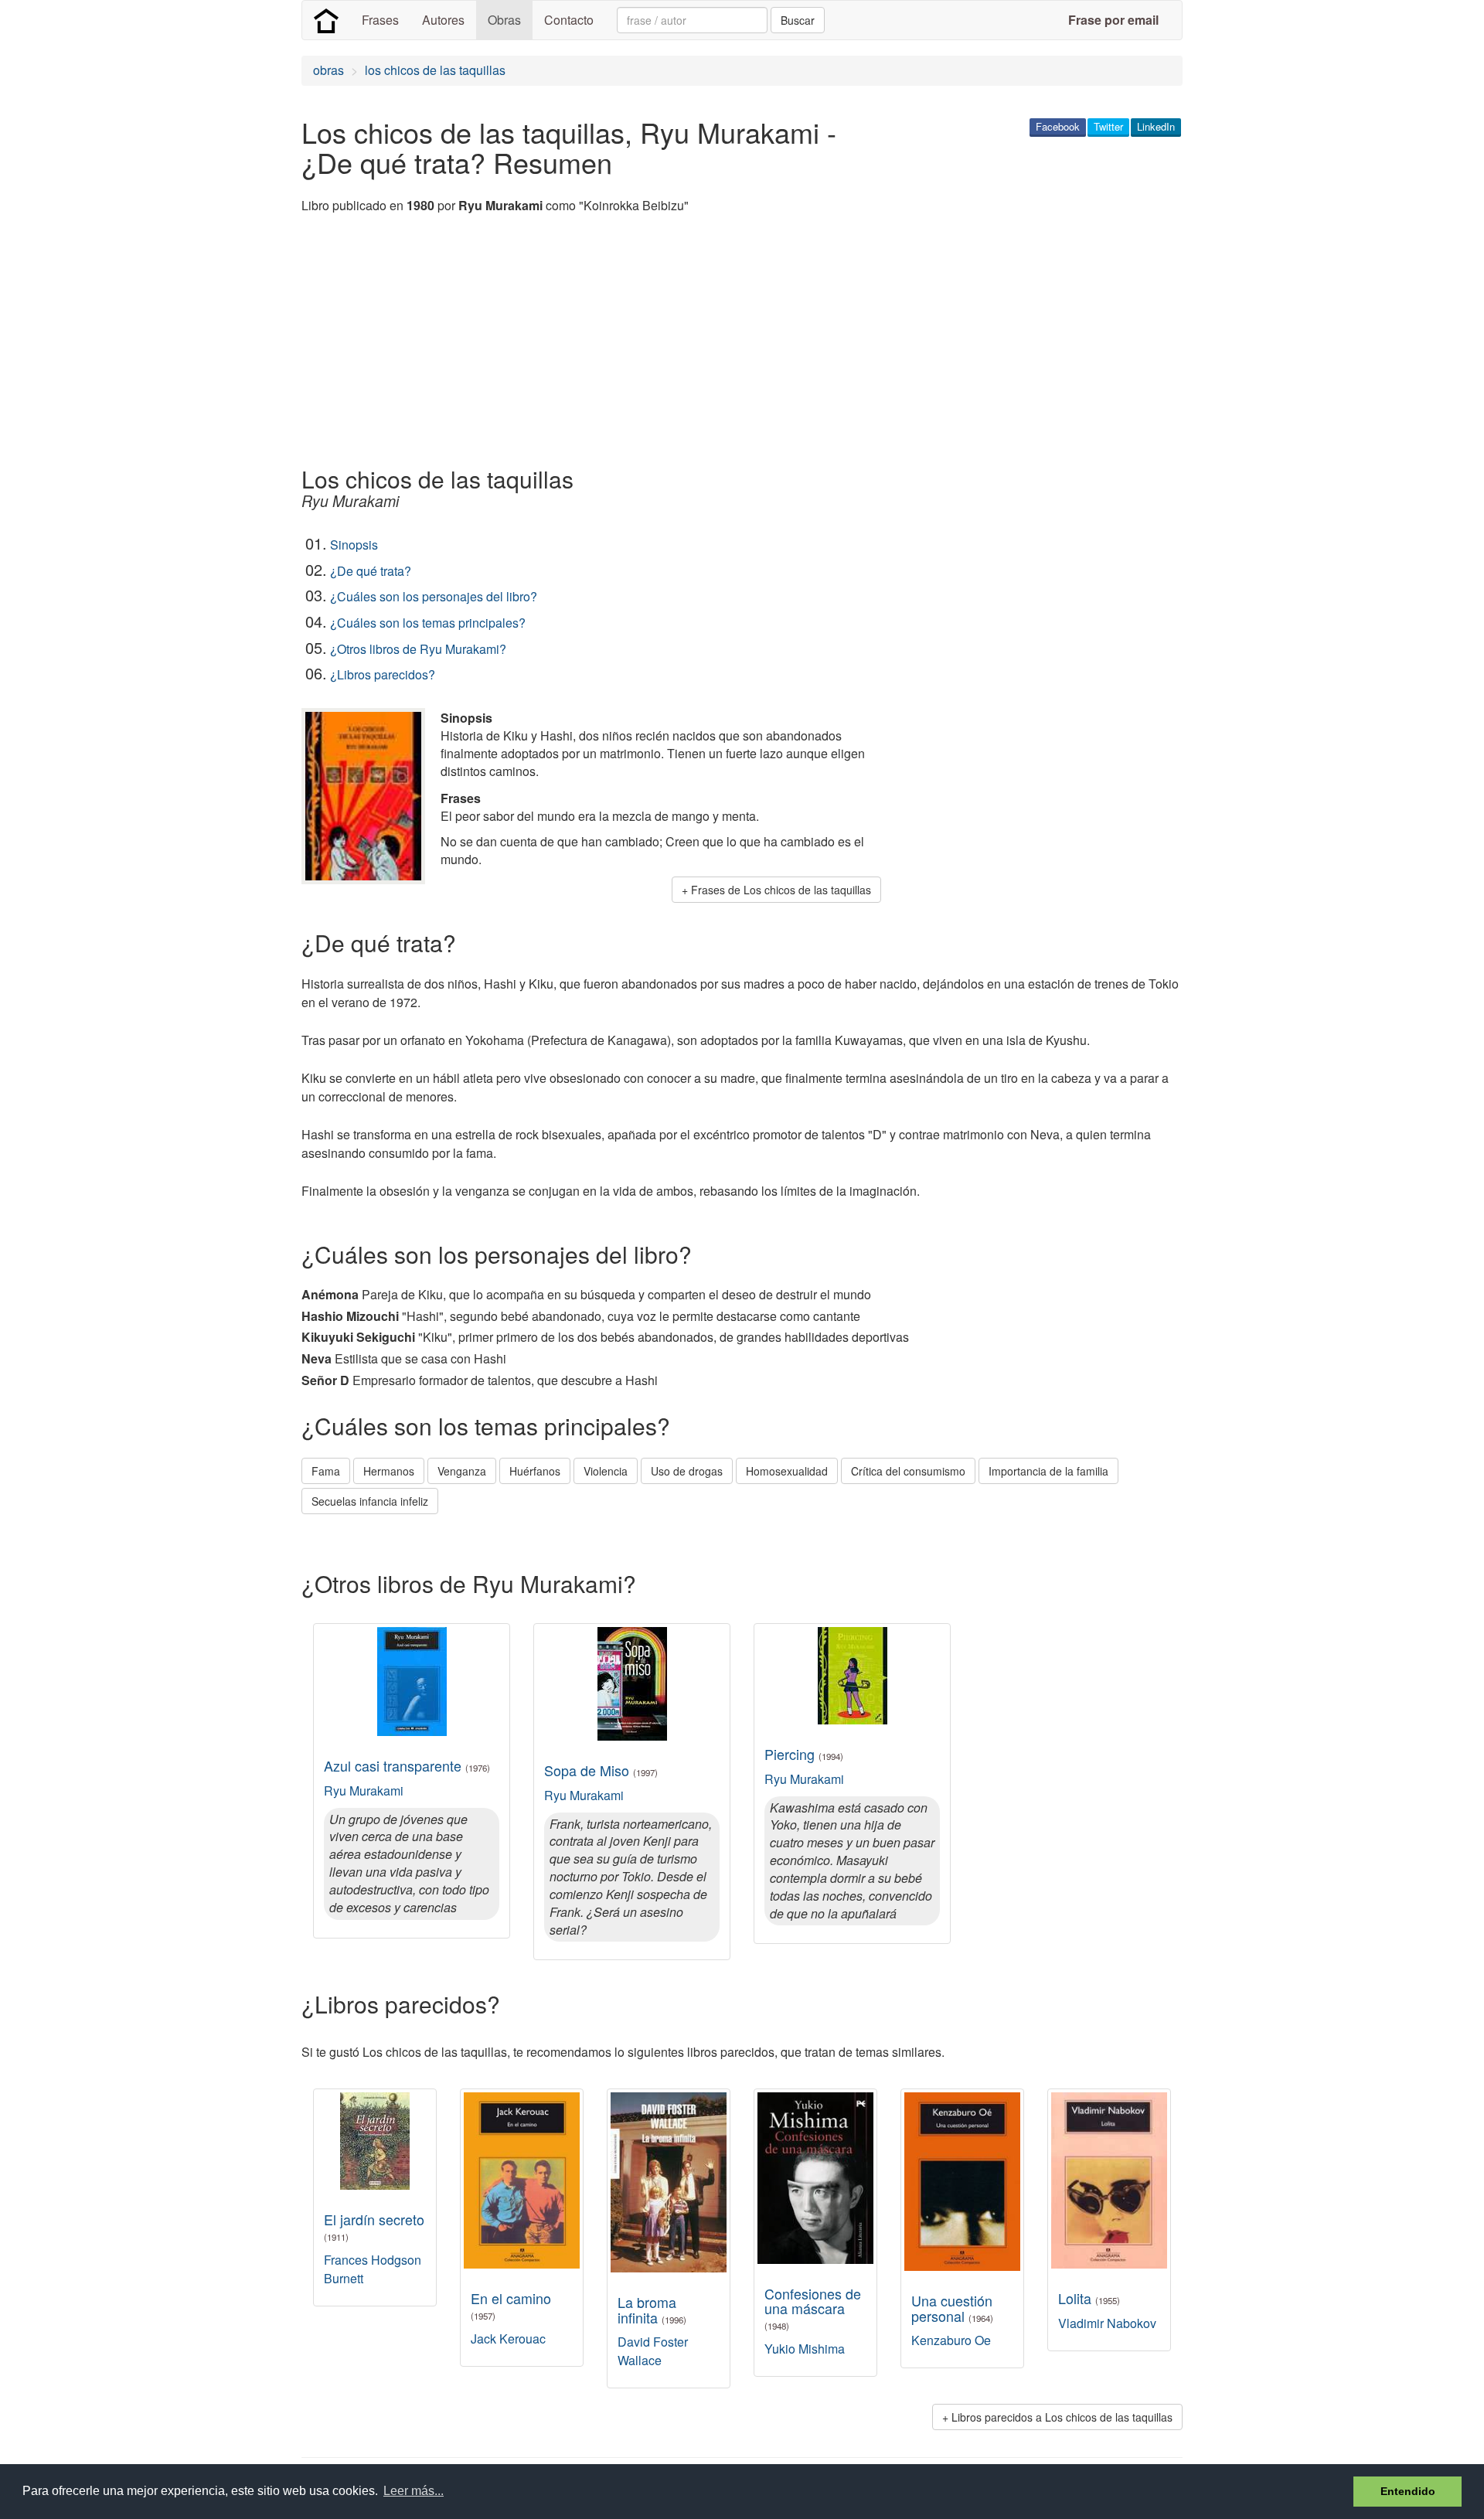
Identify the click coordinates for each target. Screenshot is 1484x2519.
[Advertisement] (583, 342)
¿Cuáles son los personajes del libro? (434, 596)
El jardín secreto (374, 2226)
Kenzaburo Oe (951, 2340)
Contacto (569, 20)
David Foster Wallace (653, 2351)
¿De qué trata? (371, 571)
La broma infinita (652, 2310)
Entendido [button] (1408, 2491)
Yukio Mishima (805, 2349)
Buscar (798, 20)
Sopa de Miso (601, 1770)
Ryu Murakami (364, 1791)
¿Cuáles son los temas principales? (428, 623)
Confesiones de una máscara (813, 2308)
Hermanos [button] (389, 1471)
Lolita (1089, 2298)
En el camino (511, 2305)
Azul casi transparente (407, 1765)
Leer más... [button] (414, 2491)
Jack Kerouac (508, 2339)
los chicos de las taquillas (435, 70)
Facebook (1058, 126)
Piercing (804, 1754)
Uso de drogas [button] (687, 1471)
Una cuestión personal (952, 2308)
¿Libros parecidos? (383, 674)
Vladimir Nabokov (1107, 2323)
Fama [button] (326, 1471)
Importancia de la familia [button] (1048, 1471)
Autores (443, 20)
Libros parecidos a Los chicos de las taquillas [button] (1062, 2417)
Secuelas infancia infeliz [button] (370, 1501)
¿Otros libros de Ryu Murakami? (418, 649)
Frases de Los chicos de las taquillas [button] (781, 890)
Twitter (1108, 126)
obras (328, 70)
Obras (504, 20)
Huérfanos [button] (535, 1471)
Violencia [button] (606, 1471)
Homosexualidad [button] (787, 1471)
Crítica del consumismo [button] (908, 1471)
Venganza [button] (462, 1471)
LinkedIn (1156, 126)
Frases (380, 20)
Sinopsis (354, 545)
